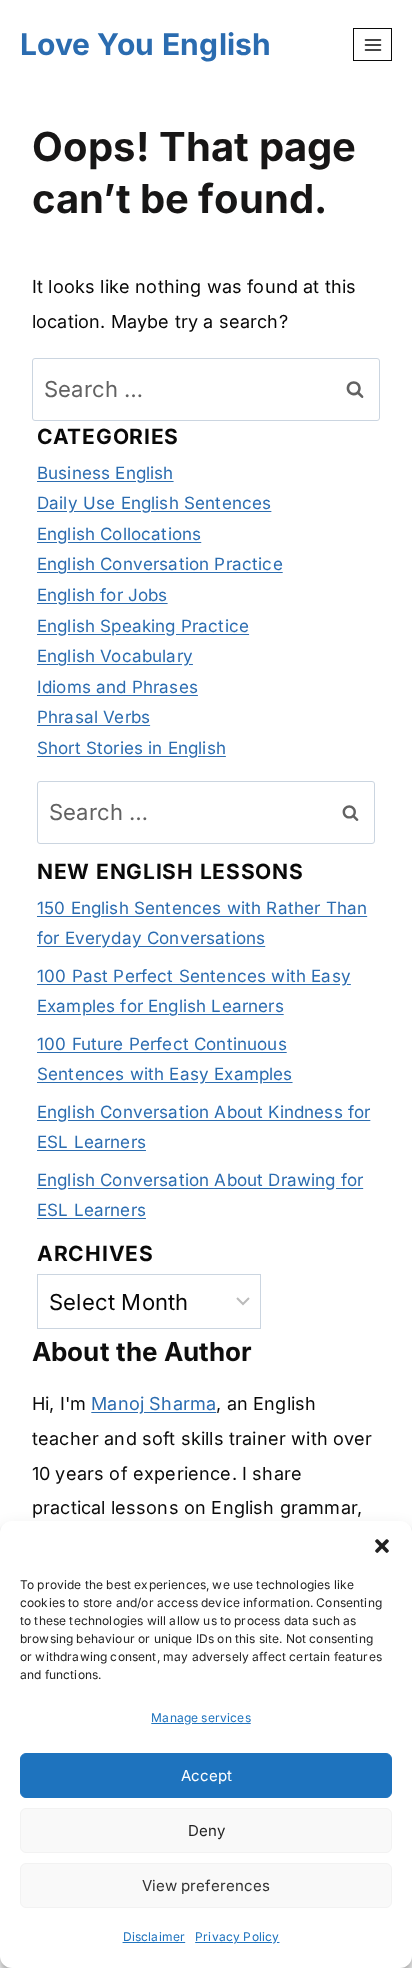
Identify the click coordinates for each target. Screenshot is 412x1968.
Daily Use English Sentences (154, 503)
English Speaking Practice (143, 626)
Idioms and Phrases (117, 687)
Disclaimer (154, 1936)
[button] (382, 1546)
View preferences (206, 1885)
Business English (105, 473)
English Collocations (119, 534)
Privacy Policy (237, 1936)
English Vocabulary (115, 656)
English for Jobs (102, 595)
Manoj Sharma (153, 1403)
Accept (206, 1775)
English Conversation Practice (160, 564)
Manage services (200, 1717)
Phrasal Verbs (93, 717)
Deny (206, 1830)
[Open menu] (372, 44)
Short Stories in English (131, 748)
